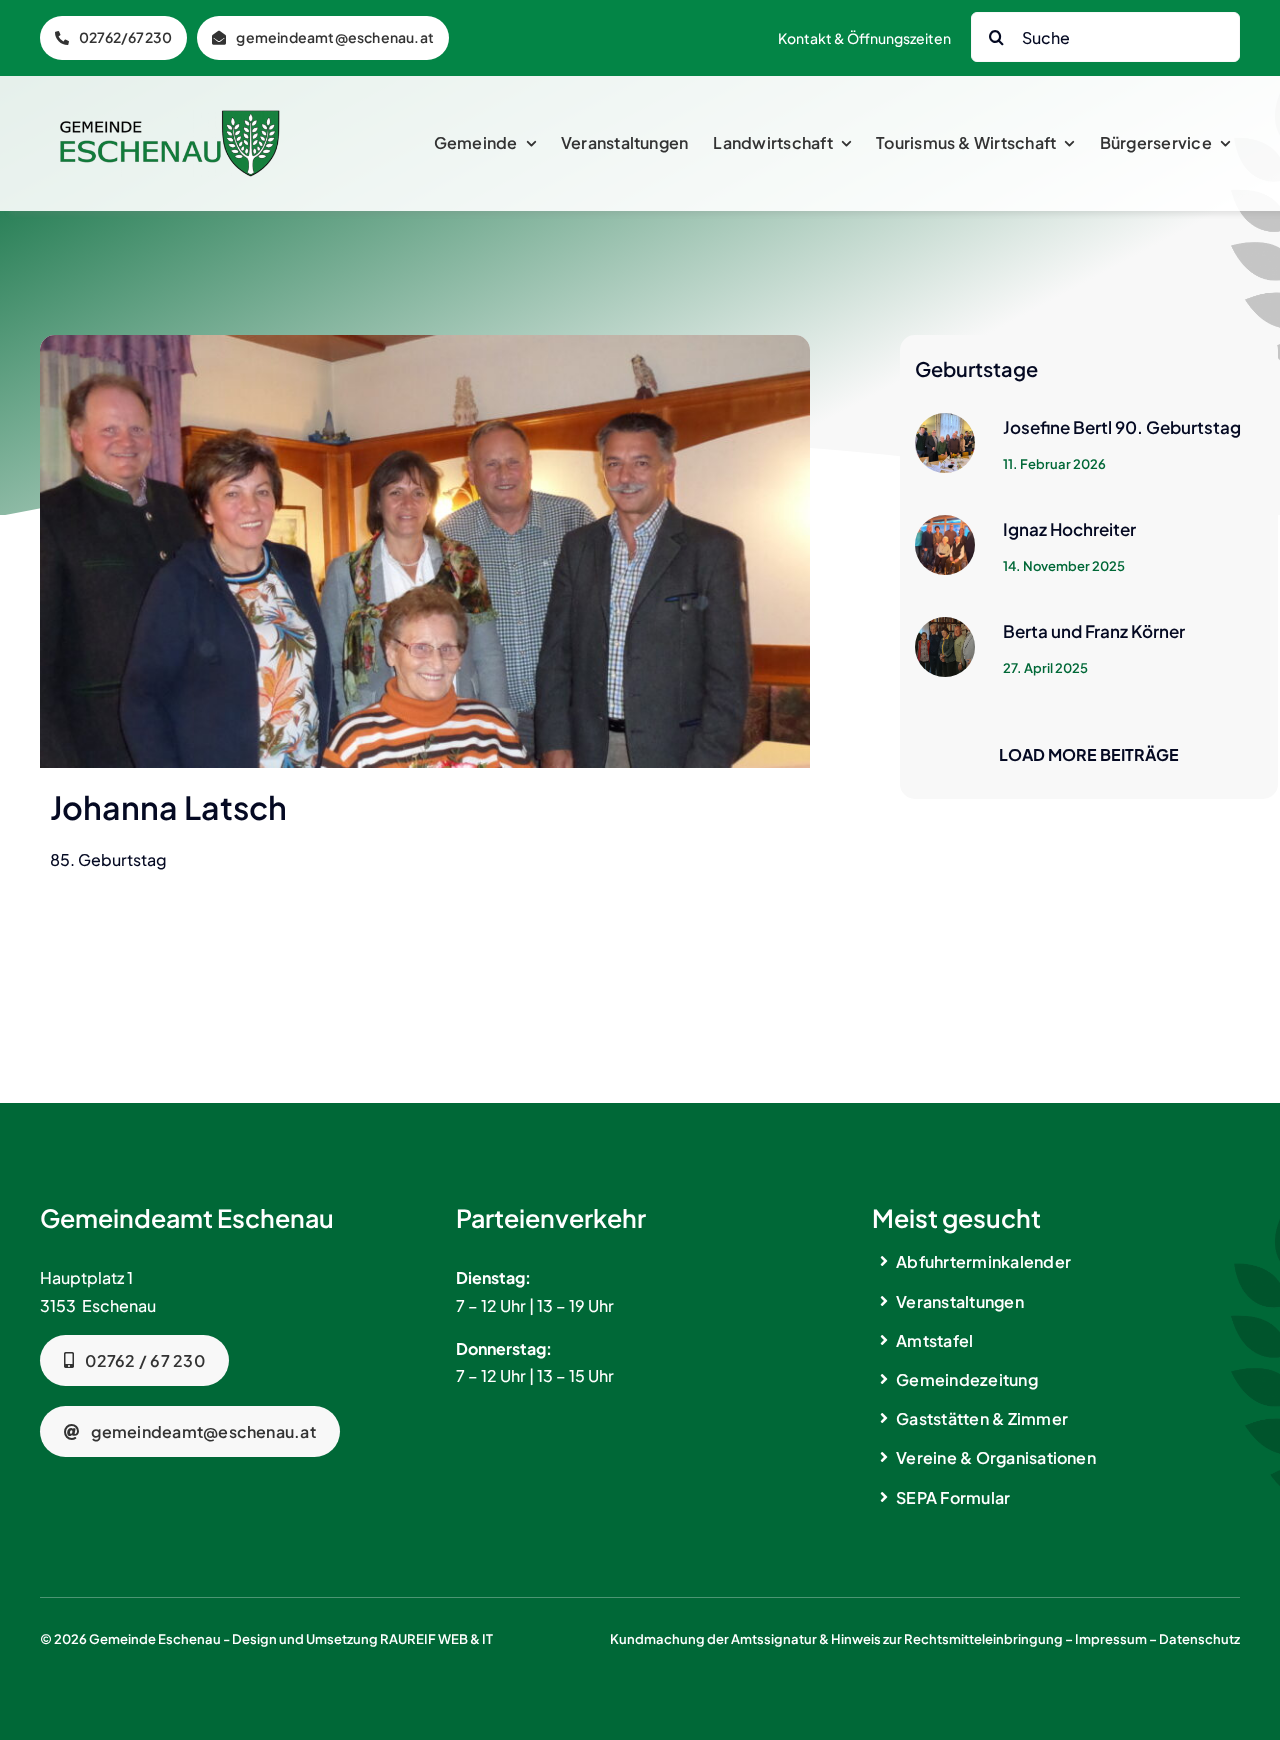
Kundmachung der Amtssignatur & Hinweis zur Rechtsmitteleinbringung (836, 1639)
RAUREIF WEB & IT (436, 1639)
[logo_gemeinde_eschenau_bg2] (170, 117)
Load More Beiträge (1089, 754)
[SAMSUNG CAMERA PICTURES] (425, 342)
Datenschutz (1199, 1639)
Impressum (1111, 1639)
